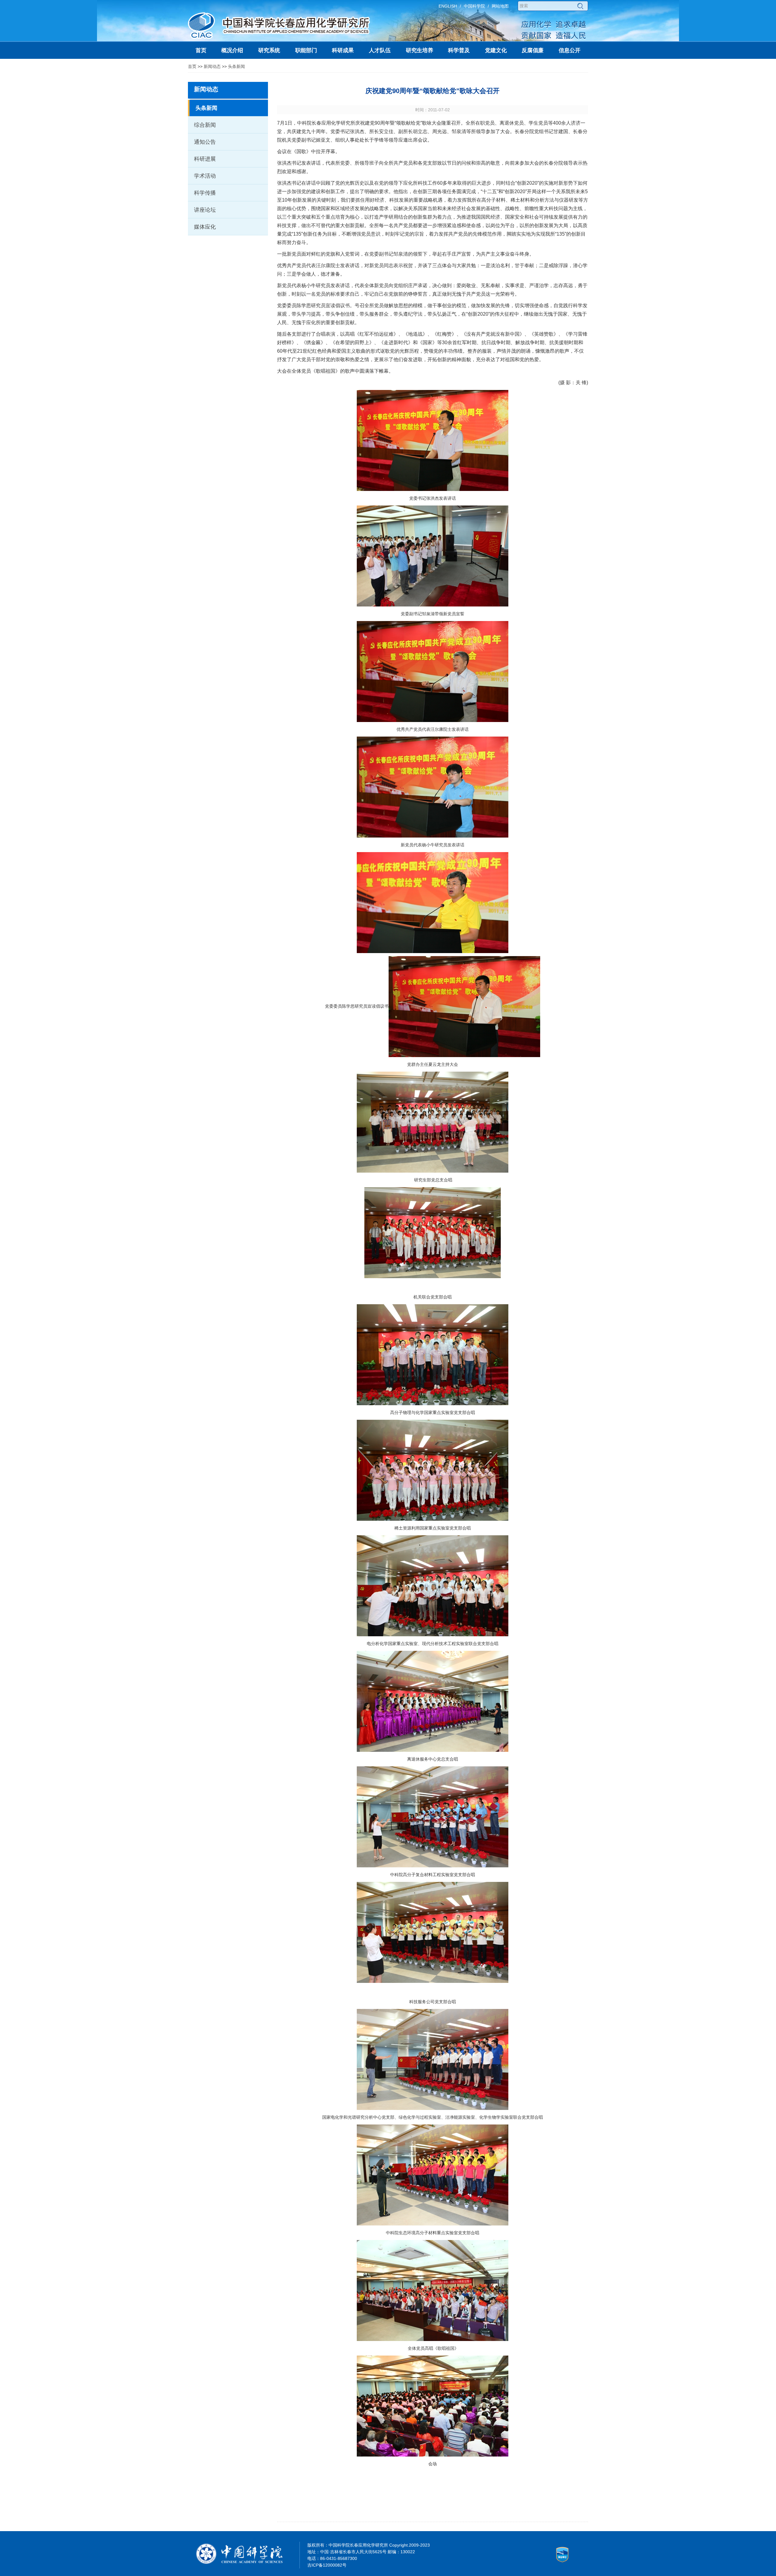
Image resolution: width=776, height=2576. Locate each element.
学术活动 (205, 176)
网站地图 (500, 6)
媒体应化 (205, 227)
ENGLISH (448, 6)
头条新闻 (236, 66)
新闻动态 (212, 66)
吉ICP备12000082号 (327, 2565)
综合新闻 (205, 125)
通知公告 (205, 142)
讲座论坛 (205, 210)
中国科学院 (474, 6)
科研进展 (205, 159)
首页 (192, 66)
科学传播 (205, 193)
